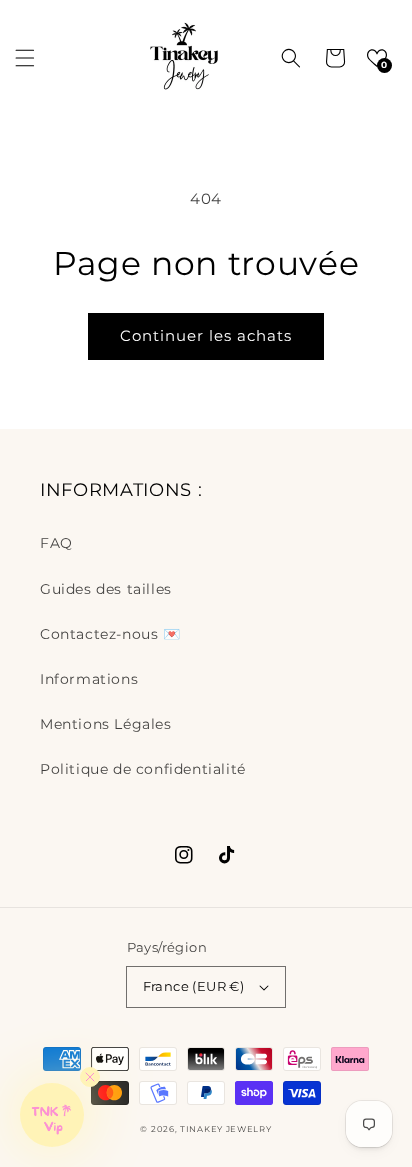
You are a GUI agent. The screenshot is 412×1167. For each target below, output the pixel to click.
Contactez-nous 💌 (110, 634)
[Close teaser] (90, 1077)
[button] (25, 58)
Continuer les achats (206, 335)
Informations (89, 679)
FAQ (56, 543)
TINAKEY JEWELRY (226, 1129)
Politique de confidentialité (143, 769)
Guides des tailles (106, 589)
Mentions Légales (106, 724)
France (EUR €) (194, 986)
